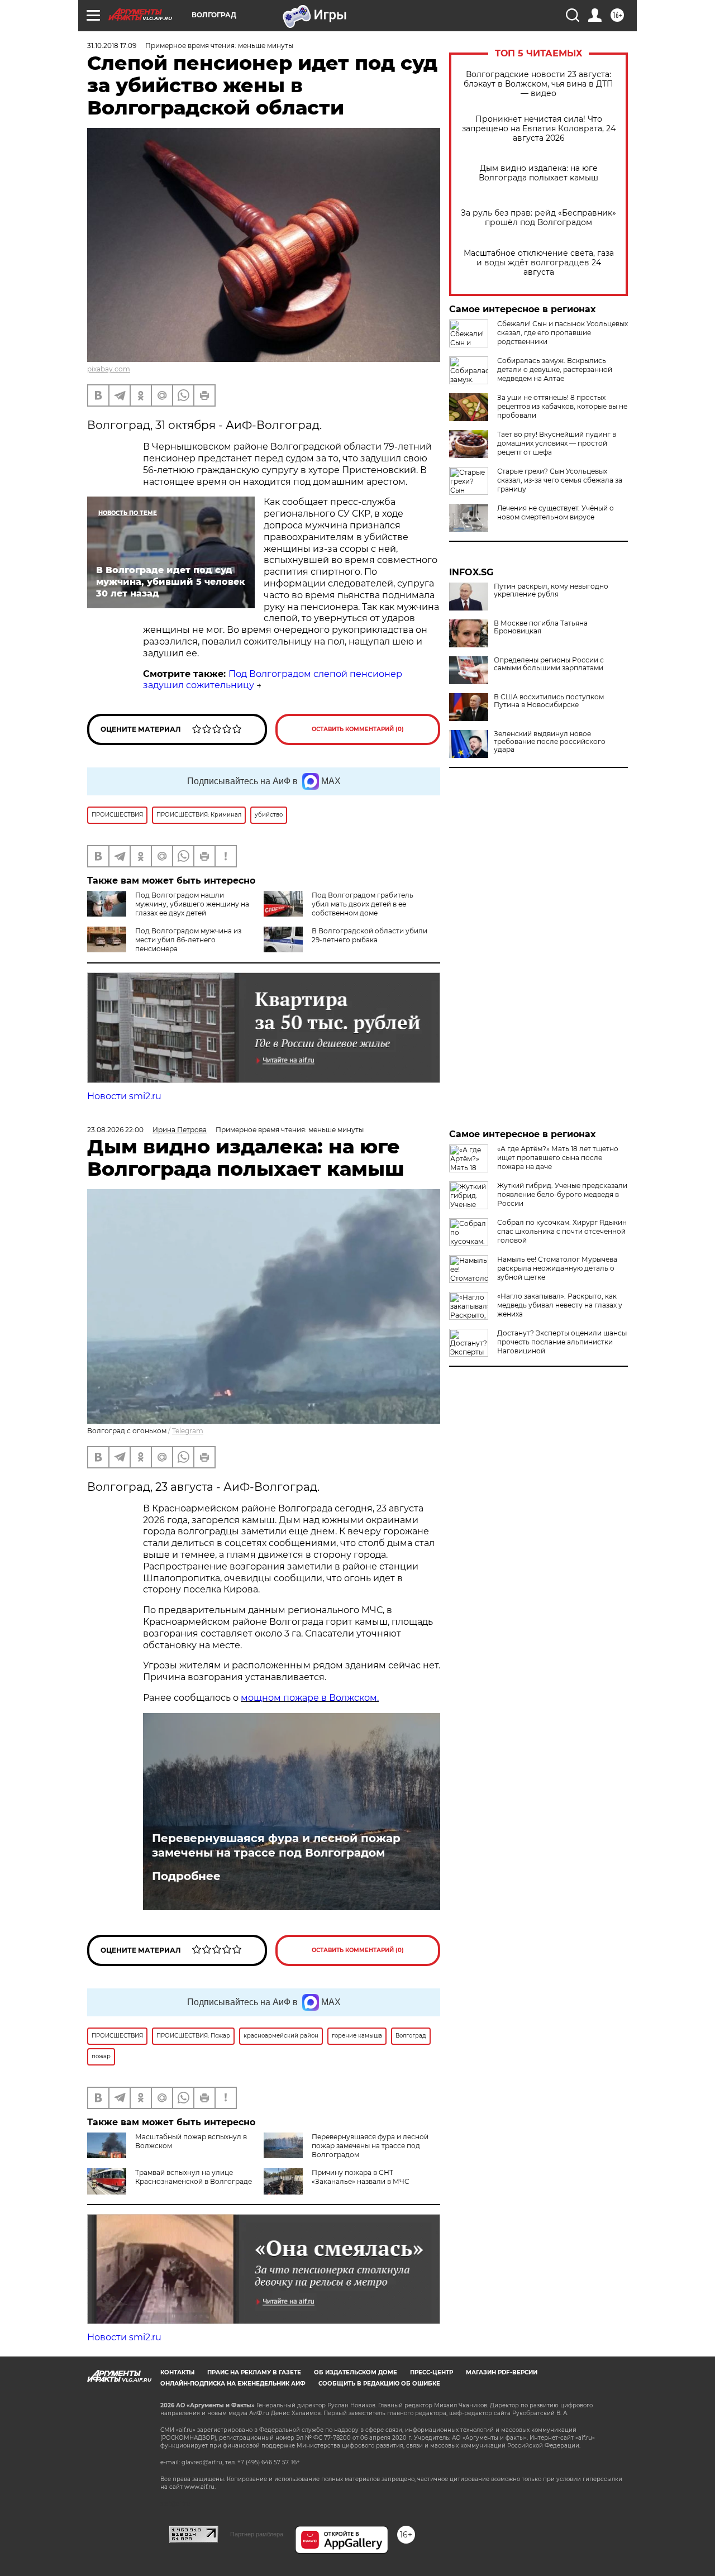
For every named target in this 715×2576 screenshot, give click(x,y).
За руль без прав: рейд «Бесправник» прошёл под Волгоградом (538, 218)
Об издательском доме (356, 2372)
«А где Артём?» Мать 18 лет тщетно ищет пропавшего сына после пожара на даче (558, 1158)
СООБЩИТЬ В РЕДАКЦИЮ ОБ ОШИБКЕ (379, 2384)
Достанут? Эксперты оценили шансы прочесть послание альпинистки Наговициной (562, 1342)
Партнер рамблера (257, 2534)
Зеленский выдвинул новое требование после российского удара (550, 742)
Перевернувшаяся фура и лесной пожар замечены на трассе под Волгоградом (276, 1845)
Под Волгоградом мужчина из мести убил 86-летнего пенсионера (188, 940)
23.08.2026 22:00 (115, 1130)
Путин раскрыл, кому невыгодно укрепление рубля (551, 590)
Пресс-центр (432, 2372)
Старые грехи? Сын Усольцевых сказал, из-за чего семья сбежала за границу (560, 480)
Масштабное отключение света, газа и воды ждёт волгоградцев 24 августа (539, 263)
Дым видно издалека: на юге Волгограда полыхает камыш (538, 173)
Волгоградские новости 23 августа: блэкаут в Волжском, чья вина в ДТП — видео (538, 84)
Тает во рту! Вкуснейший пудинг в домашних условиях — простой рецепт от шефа (557, 443)
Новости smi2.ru (124, 1096)
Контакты (177, 2372)
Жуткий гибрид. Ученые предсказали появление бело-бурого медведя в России (562, 1194)
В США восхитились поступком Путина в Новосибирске (549, 701)
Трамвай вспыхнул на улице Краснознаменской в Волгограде (194, 2177)
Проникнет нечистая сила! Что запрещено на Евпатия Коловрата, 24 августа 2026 (539, 129)
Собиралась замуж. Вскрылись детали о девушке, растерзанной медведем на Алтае (555, 369)
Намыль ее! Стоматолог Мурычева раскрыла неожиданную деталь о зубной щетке (557, 1268)
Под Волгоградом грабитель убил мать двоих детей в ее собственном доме (363, 904)
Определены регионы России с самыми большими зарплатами (549, 664)
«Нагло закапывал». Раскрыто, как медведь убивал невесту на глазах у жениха (560, 1305)
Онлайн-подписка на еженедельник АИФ (233, 2384)
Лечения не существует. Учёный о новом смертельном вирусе (556, 512)
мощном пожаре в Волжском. (310, 1698)
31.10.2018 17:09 (112, 46)
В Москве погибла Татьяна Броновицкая (541, 627)
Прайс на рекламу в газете (254, 2372)
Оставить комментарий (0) (358, 729)
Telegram (188, 1431)
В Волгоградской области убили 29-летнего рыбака (370, 935)
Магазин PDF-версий (502, 2372)
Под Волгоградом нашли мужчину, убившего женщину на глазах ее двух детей (192, 904)
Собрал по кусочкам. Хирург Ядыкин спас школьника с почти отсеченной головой (562, 1231)
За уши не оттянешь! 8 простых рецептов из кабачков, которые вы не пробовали (562, 406)
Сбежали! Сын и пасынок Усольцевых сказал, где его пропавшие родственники (563, 333)
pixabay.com (109, 369)
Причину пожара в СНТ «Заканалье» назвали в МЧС (361, 2177)
